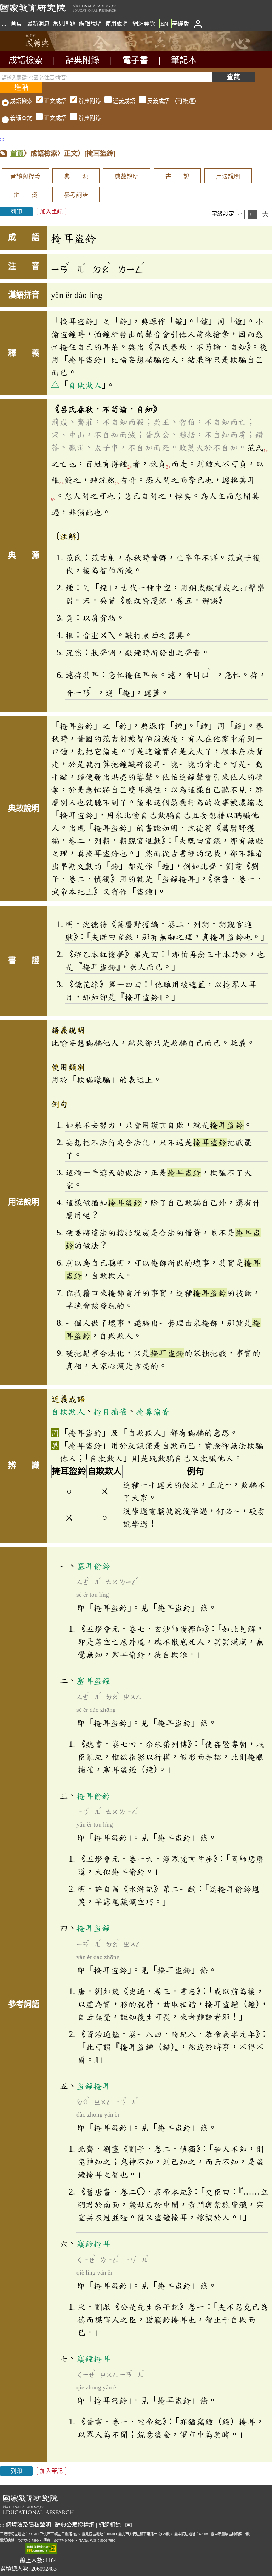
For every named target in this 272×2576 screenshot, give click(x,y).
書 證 (177, 177)
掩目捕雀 (110, 1411)
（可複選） (122, 101)
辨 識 (25, 195)
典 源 (76, 177)
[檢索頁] (35, 49)
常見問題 (64, 24)
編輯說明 (90, 24)
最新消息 (38, 24)
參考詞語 (76, 195)
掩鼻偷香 (153, 1411)
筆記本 (184, 60)
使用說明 (117, 24)
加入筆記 (51, 212)
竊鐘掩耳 (93, 2359)
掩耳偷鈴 (93, 1796)
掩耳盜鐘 (93, 1928)
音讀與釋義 (25, 177)
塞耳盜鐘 (93, 1681)
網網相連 (110, 2525)
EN (164, 24)
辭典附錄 (83, 60)
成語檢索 (25, 60)
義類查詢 (21, 118)
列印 (16, 212)
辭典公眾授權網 (75, 2525)
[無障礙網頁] (41, 2549)
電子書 (135, 60)
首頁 (16, 24)
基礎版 (181, 24)
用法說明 (228, 177)
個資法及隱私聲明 (28, 2525)
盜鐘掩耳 (93, 2086)
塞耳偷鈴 (93, 1566)
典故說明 (127, 177)
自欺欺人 (85, 385)
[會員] (198, 24)
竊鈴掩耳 (93, 2243)
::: (4, 24)
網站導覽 (144, 24)
